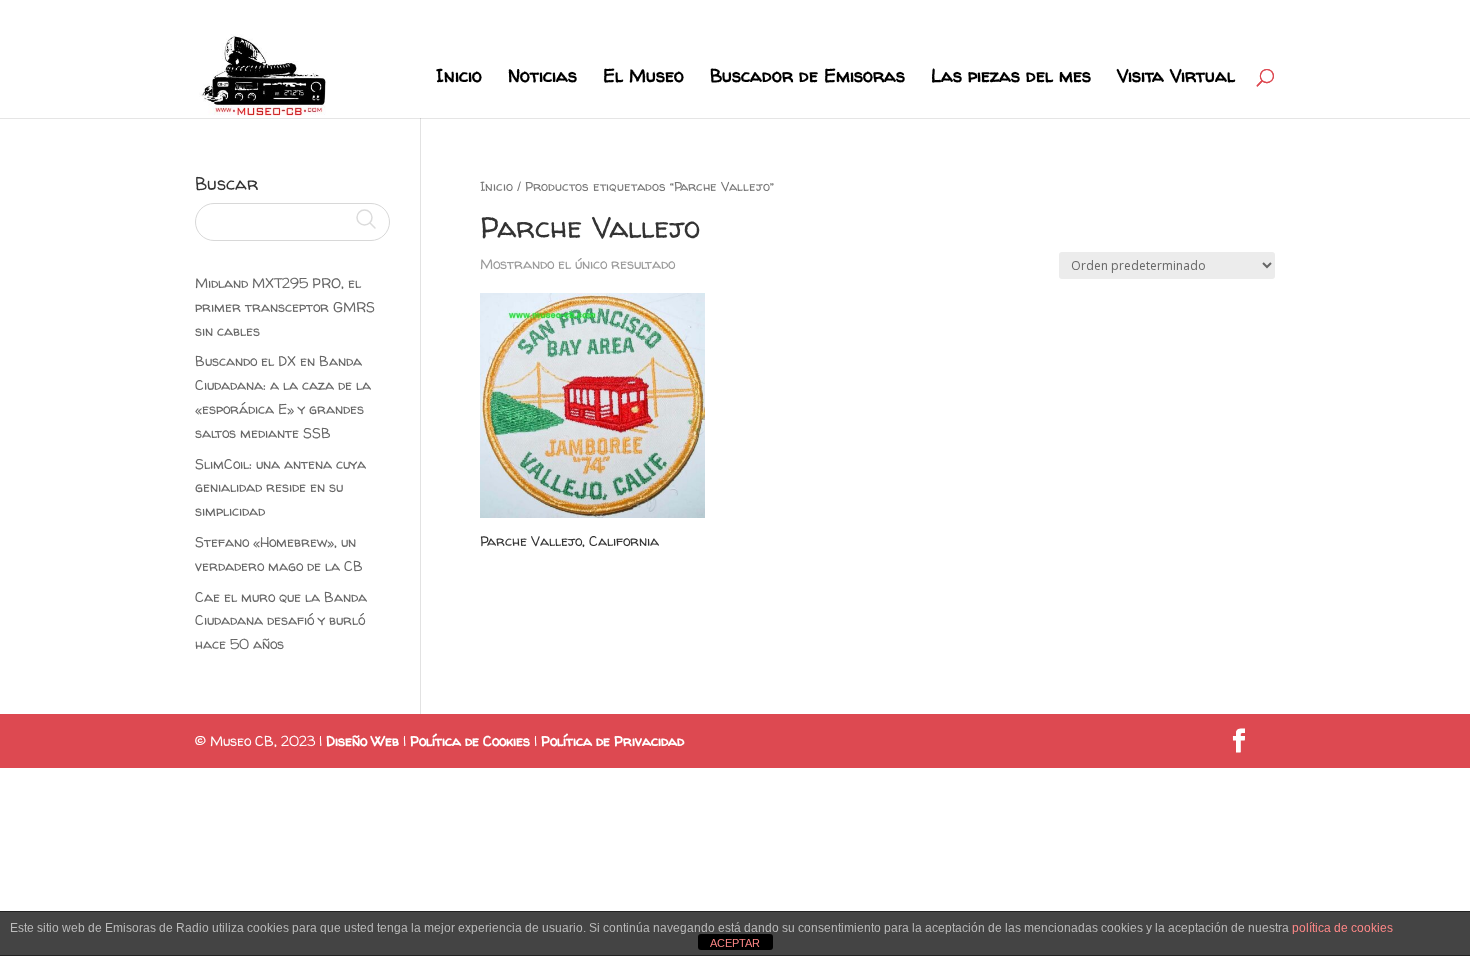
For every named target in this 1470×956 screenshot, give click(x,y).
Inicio (459, 78)
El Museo (643, 78)
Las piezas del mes (1011, 78)
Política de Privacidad (612, 740)
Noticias (542, 78)
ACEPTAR (735, 943)
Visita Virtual (1176, 78)
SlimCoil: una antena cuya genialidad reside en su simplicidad (280, 487)
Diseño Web (362, 740)
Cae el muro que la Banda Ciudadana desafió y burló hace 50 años (281, 620)
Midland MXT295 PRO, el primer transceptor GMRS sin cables (285, 306)
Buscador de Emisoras (807, 78)
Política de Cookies (470, 740)
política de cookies (1342, 928)
